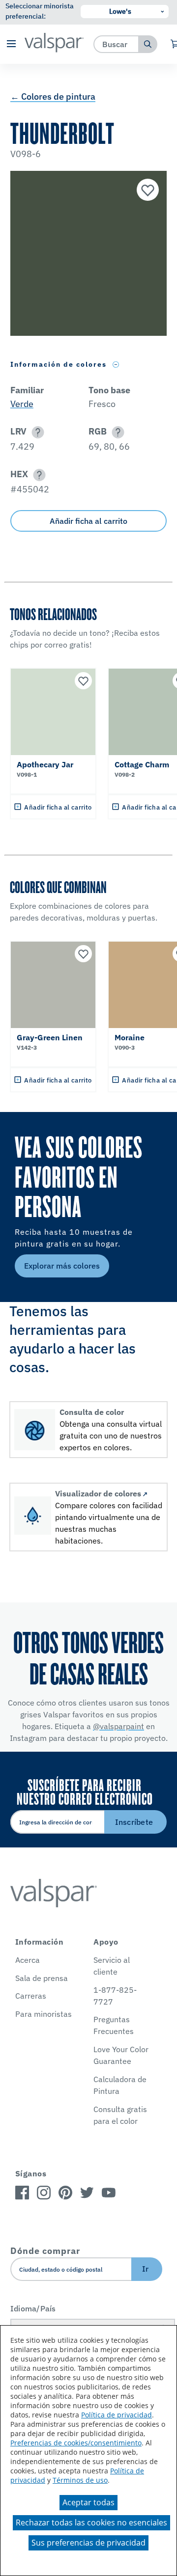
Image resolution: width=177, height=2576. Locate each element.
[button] (11, 44)
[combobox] (116, 44)
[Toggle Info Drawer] (116, 365)
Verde (22, 404)
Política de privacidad (117, 2415)
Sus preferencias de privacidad (88, 2543)
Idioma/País (33, 2308)
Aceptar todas (88, 2502)
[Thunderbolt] (147, 191)
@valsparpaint (118, 1726)
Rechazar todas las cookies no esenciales (91, 2522)
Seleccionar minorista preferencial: (40, 11)
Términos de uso (80, 2480)
